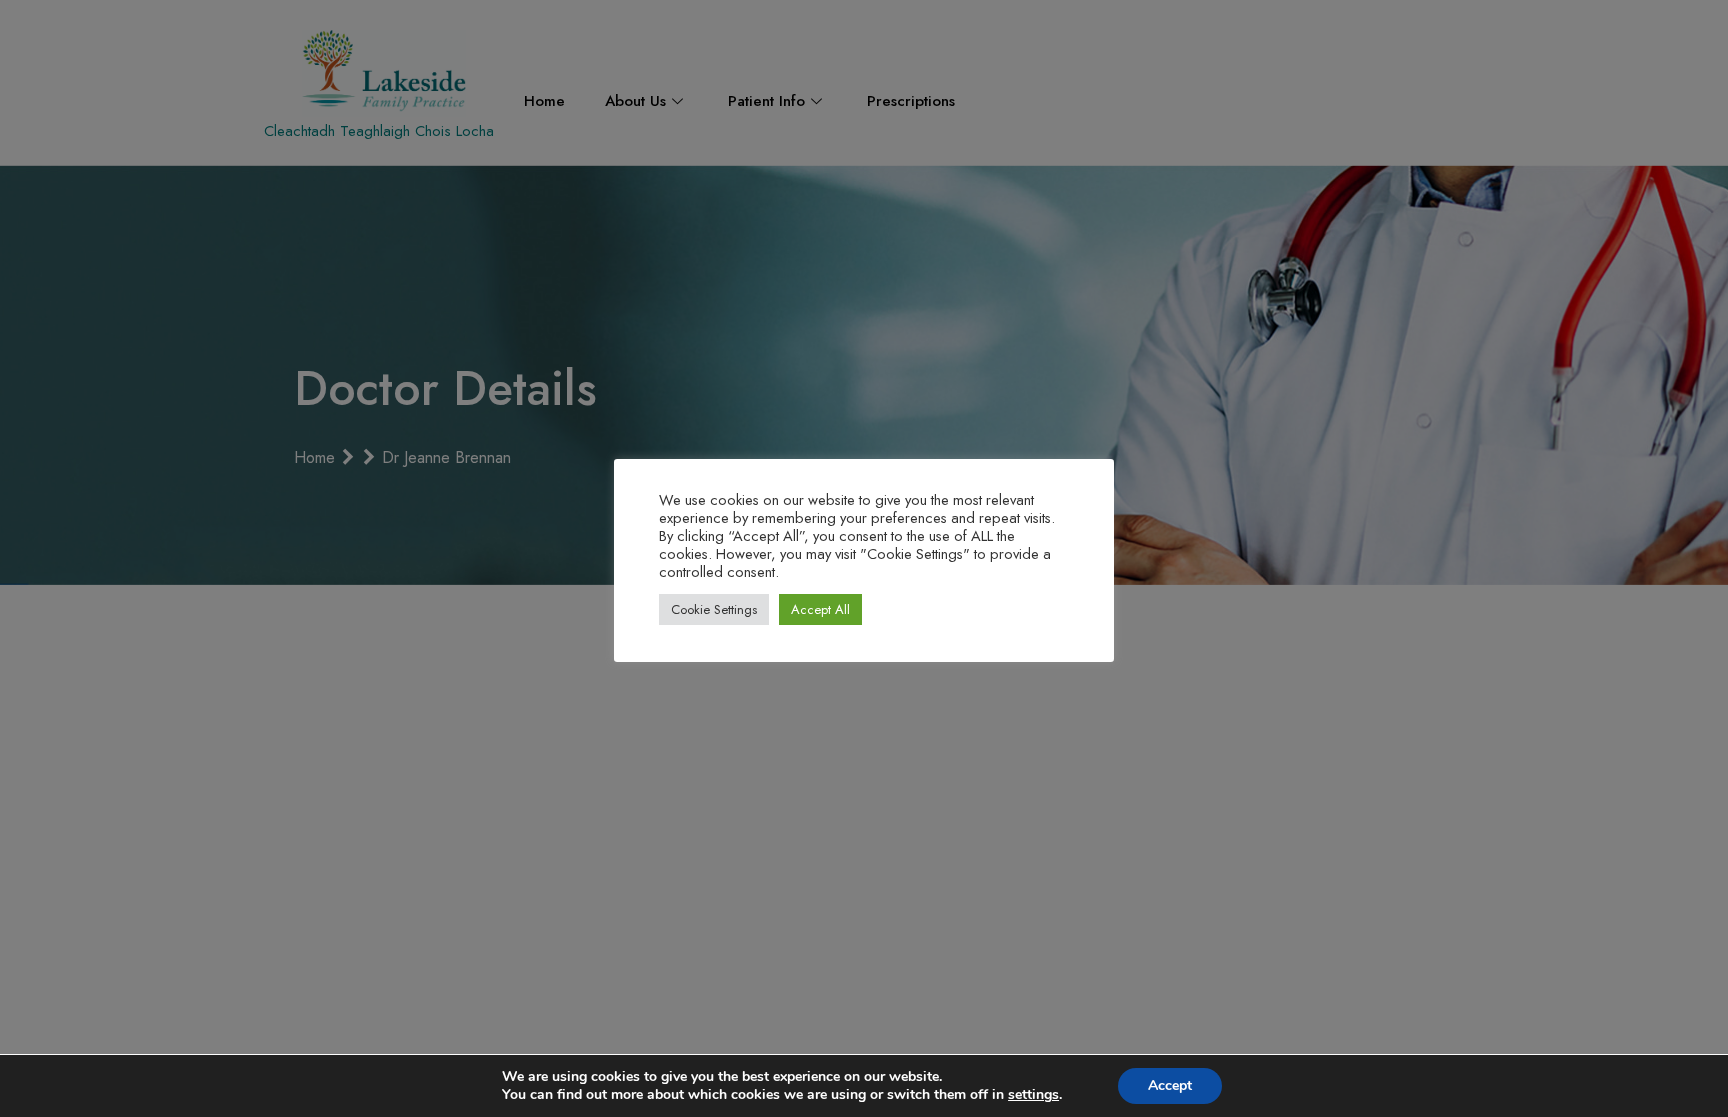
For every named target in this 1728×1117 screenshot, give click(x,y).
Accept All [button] (820, 609)
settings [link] (1033, 1094)
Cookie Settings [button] (714, 609)
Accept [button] (1170, 1085)
